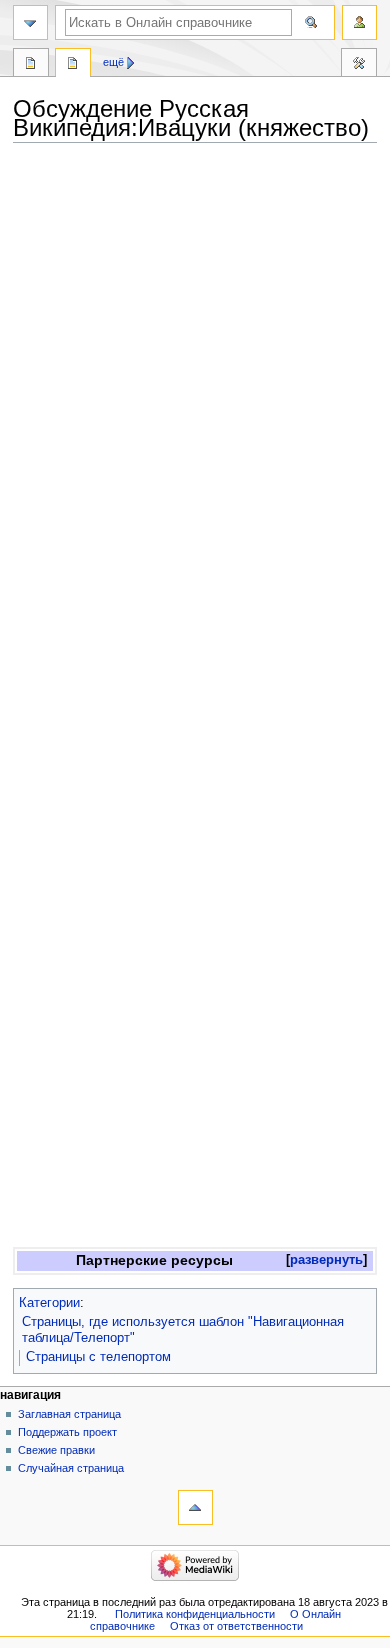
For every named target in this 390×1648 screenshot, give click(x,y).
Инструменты (359, 65)
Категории (49, 1303)
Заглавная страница (69, 1414)
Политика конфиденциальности (195, 1614)
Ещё (113, 62)
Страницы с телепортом (98, 1357)
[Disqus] (195, 429)
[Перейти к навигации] (30, 22)
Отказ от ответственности (236, 1626)
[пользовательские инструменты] (359, 22)
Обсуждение (73, 65)
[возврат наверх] (195, 1507)
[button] (326, 1260)
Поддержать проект (67, 1432)
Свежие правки (56, 1450)
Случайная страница (71, 1468)
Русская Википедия (31, 65)
